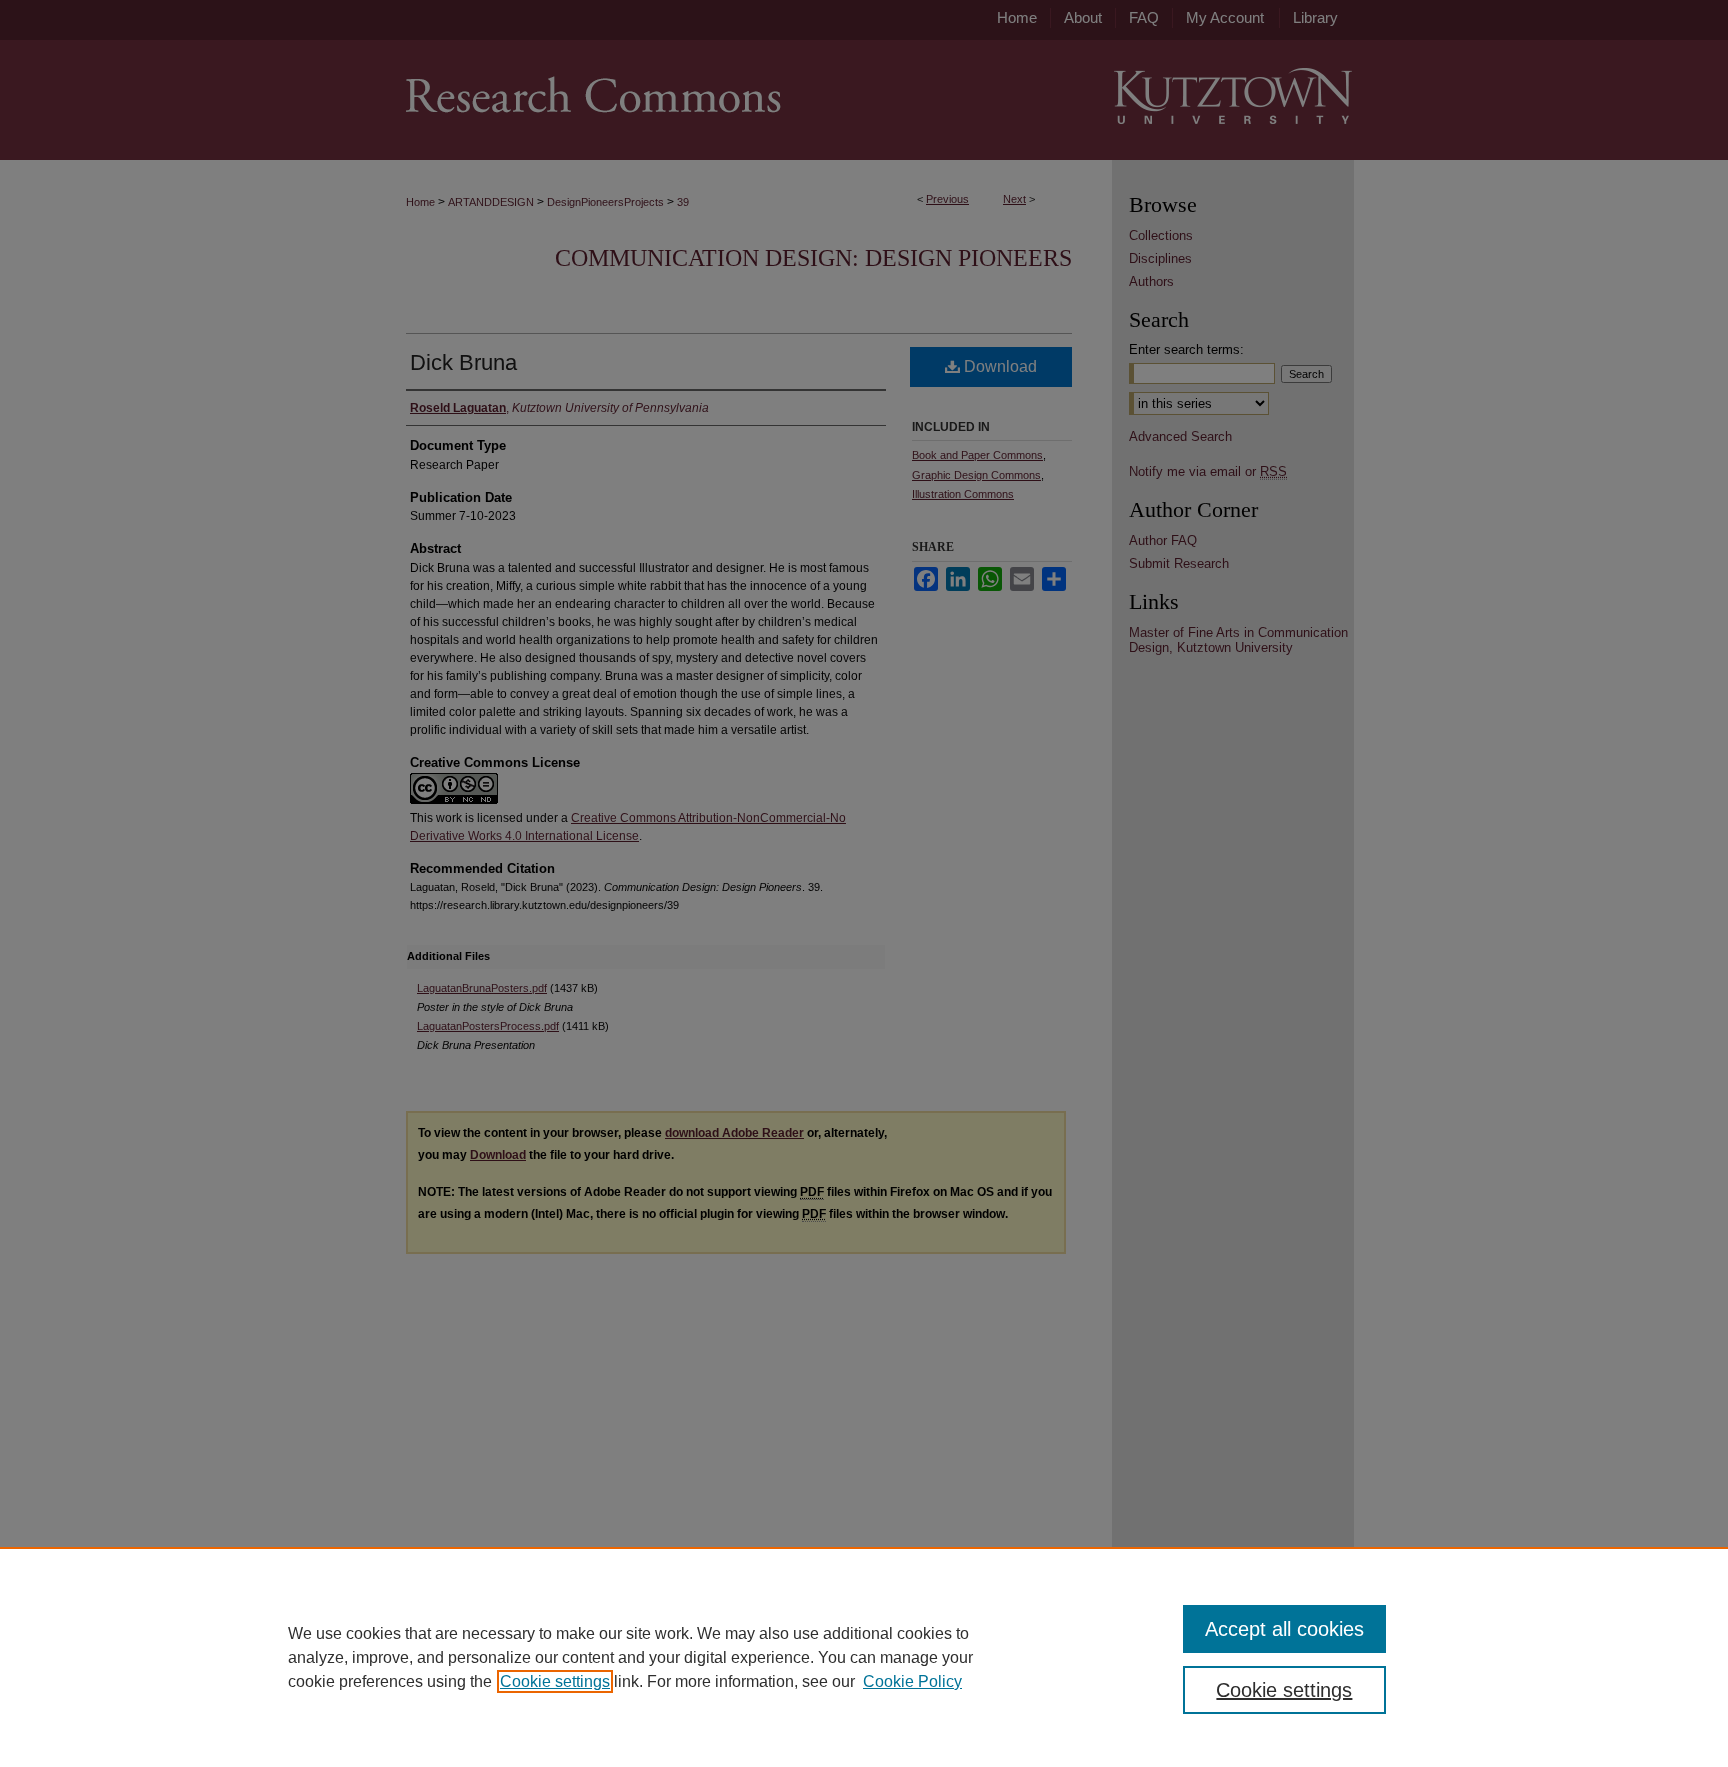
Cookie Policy (912, 1681)
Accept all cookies (1284, 1629)
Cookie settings (555, 1681)
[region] (864, 1657)
